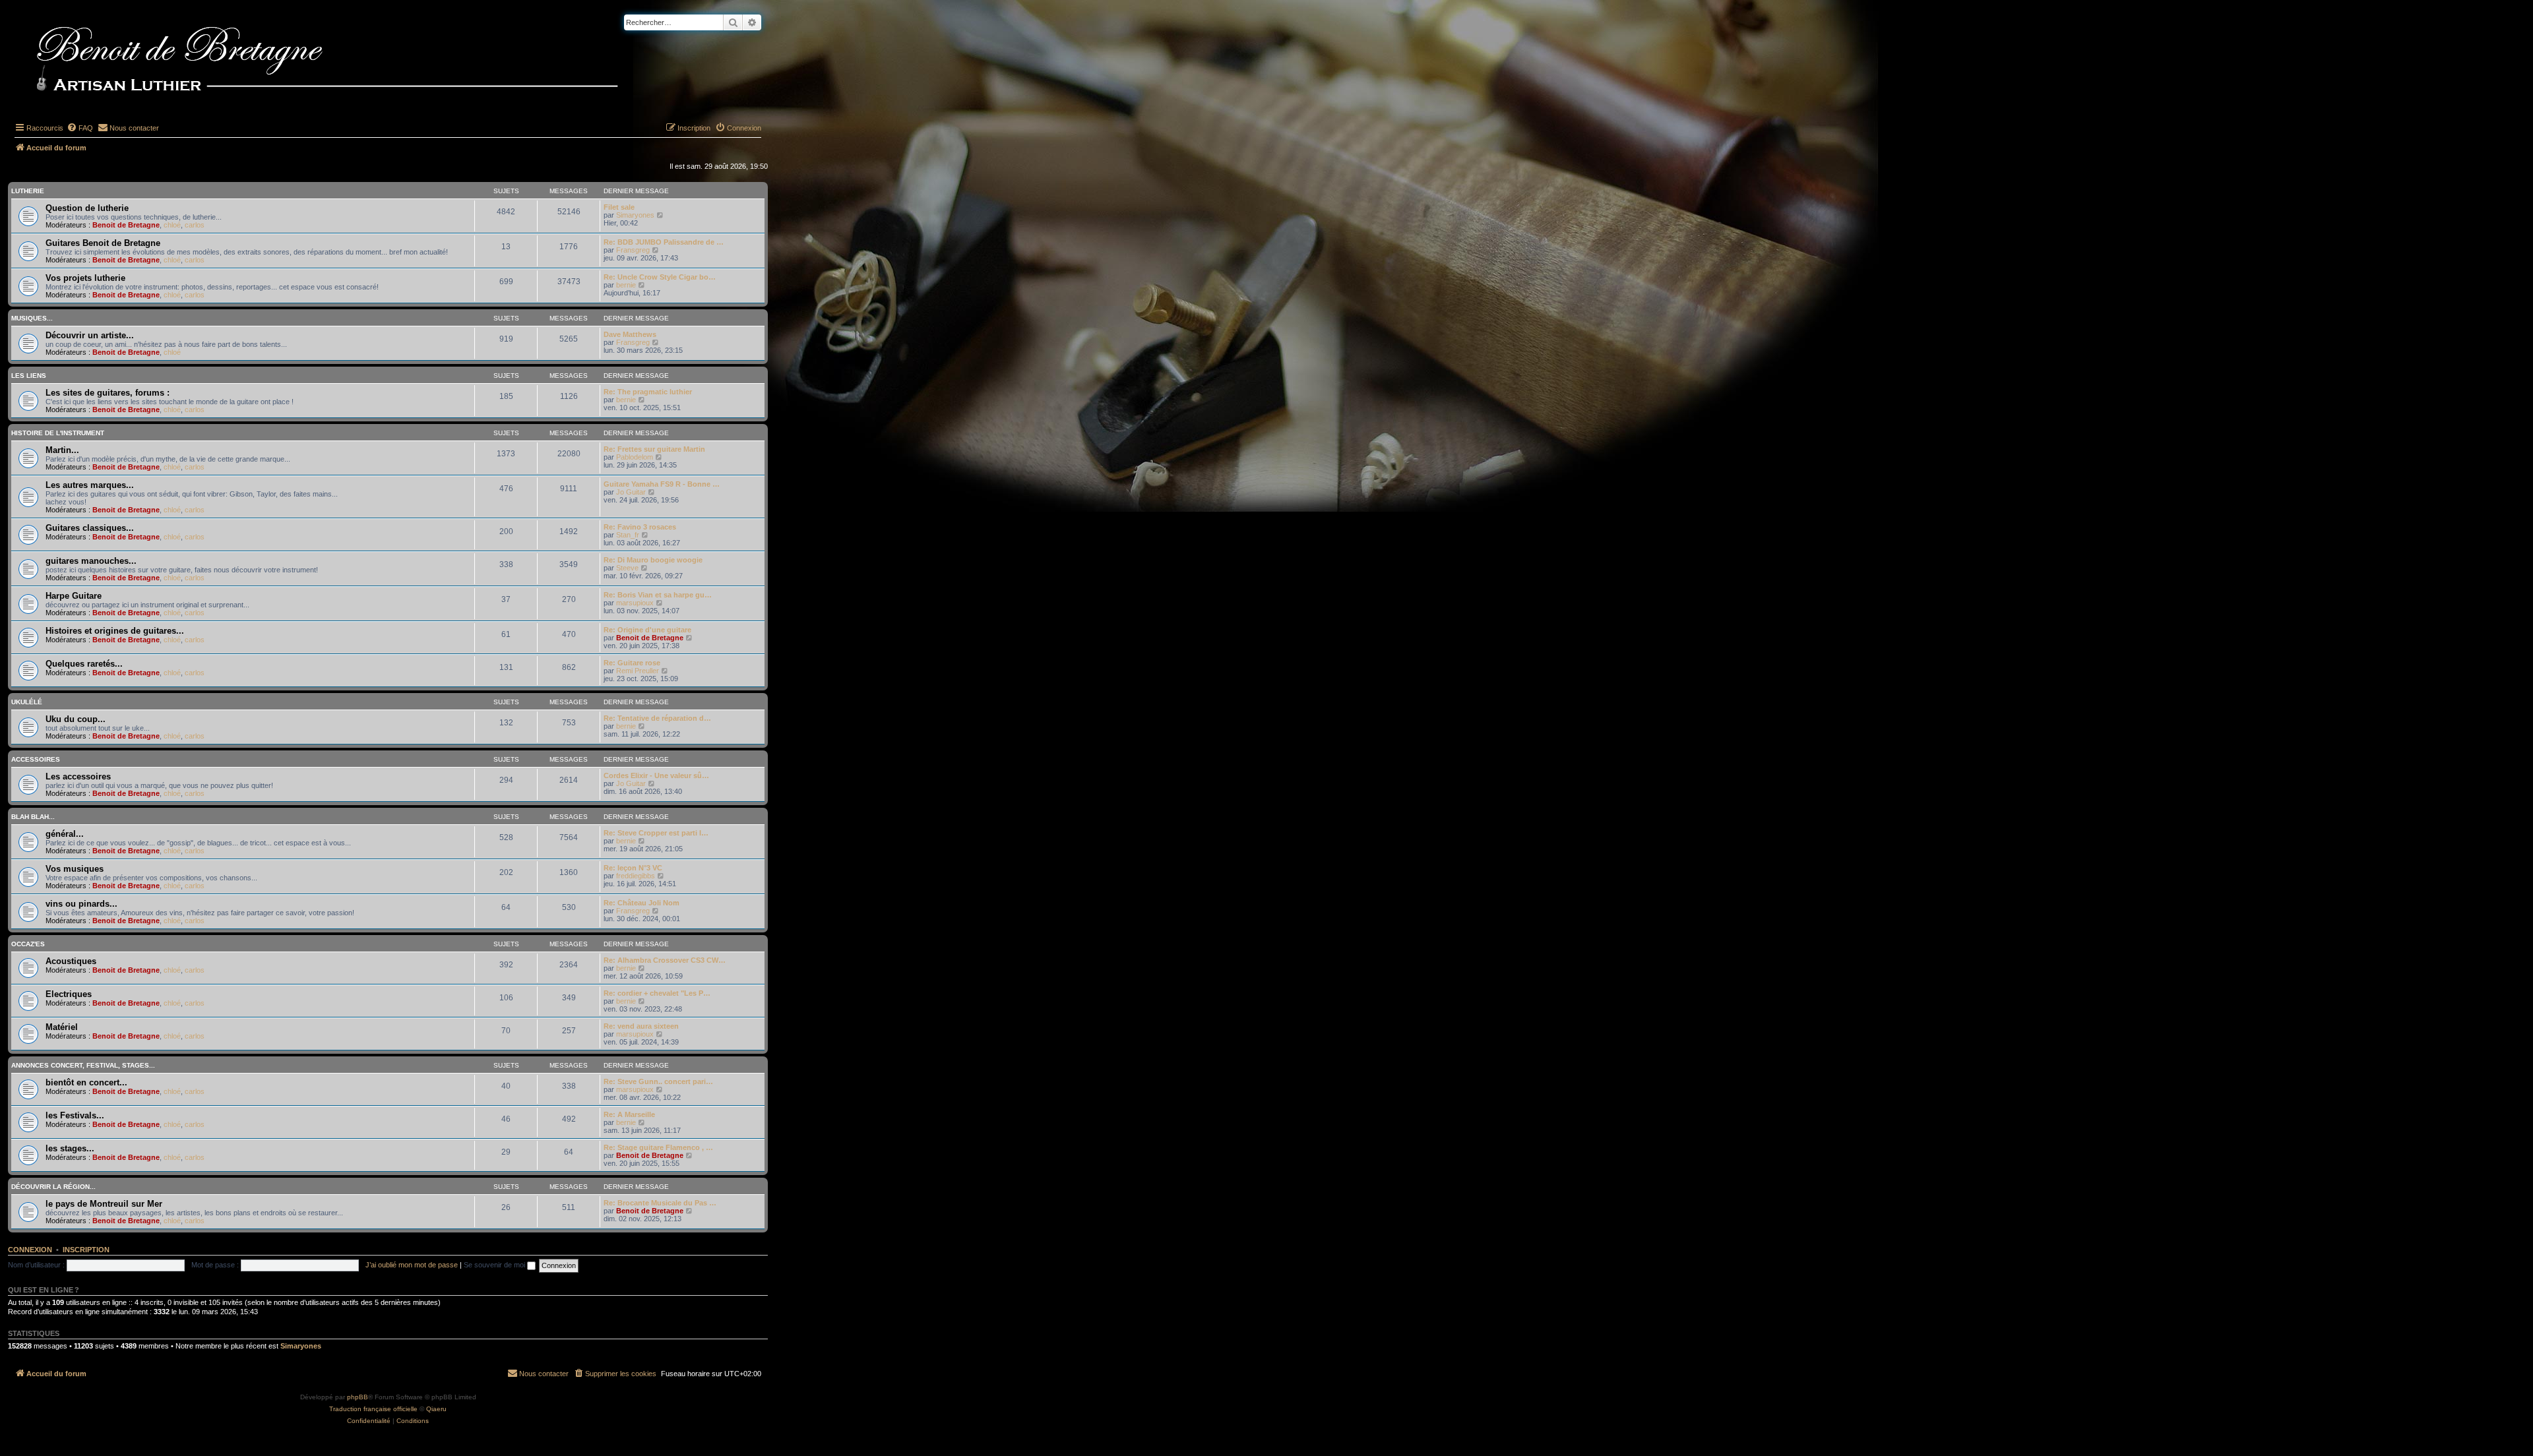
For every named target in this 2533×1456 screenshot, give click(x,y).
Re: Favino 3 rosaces (640, 527)
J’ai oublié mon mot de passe (412, 1265)
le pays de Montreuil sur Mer (104, 1204)
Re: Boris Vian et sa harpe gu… (658, 595)
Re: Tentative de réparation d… (657, 718)
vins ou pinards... (81, 904)
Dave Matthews (630, 334)
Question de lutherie (87, 208)
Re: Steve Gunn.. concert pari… (658, 1081)
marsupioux (635, 603)
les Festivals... (75, 1115)
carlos (195, 225)
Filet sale (619, 207)
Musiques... (32, 318)
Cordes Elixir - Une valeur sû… (656, 775)
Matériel (62, 1027)
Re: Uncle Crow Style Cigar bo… (660, 277)
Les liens (29, 376)
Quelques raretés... (84, 664)
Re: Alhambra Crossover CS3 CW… (665, 960)
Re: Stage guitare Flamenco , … (658, 1147)
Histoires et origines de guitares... (115, 631)
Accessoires (36, 759)
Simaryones (635, 215)
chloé (172, 225)
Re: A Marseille (629, 1114)
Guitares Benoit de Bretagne (103, 243)
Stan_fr (628, 535)
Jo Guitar (631, 492)
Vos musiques (75, 869)
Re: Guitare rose (632, 663)
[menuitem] (80, 128)
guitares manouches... (91, 561)
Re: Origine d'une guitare (647, 630)
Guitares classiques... (90, 528)
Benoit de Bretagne (126, 225)
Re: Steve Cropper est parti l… (656, 833)
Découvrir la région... (53, 1187)
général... (65, 834)
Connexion (30, 1250)
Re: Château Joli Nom (641, 903)
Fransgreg (633, 250)
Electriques (69, 994)
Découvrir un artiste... (90, 335)
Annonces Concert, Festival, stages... (83, 1065)
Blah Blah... (33, 817)
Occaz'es (28, 944)
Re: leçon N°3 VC (633, 868)
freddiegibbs (636, 876)
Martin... (62, 450)
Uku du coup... (76, 719)
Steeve (627, 568)
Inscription (86, 1250)
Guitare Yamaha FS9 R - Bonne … (662, 484)
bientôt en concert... (86, 1082)
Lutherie (28, 191)
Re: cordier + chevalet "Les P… (657, 993)
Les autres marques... (90, 485)
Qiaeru (436, 1409)
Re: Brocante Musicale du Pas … (660, 1203)
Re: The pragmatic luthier (648, 392)
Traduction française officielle (373, 1409)
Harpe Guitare (74, 596)
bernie (626, 285)
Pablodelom (635, 457)
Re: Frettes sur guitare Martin (654, 449)
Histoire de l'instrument (58, 433)
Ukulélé (27, 702)
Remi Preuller (638, 671)
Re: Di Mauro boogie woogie (653, 560)
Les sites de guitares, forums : (108, 393)
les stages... (70, 1148)
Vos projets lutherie (85, 278)
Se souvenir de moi (495, 1265)
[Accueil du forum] (349, 61)
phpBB (358, 1397)
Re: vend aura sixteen (641, 1026)
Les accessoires (78, 776)
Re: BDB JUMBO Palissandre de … (664, 242)
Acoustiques (71, 961)
